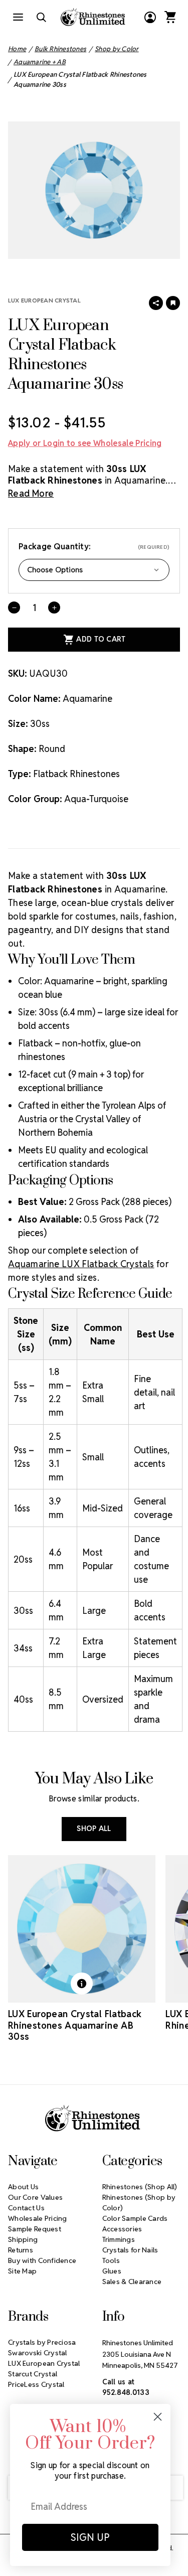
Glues (112, 2271)
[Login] (150, 17)
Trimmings (119, 2239)
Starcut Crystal (33, 2374)
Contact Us (26, 2208)
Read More (31, 493)
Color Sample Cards (135, 2218)
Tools (111, 2260)
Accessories (122, 2229)
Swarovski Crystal (38, 2353)
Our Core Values (35, 2197)
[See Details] (82, 1984)
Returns (21, 2250)
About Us (23, 2187)
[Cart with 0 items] (170, 17)
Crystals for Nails (130, 2250)
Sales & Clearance (132, 2282)
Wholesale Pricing (38, 2218)
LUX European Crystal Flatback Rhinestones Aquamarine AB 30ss (75, 2025)
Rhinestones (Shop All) (140, 2187)
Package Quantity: (94, 547)
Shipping (23, 2239)
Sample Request (35, 2229)
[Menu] (18, 17)
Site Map (22, 2271)
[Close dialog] (158, 2417)
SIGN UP (90, 2537)
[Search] (41, 17)
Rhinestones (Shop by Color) (139, 2203)
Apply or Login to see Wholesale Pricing (85, 443)
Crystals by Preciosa (42, 2342)
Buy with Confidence (42, 2260)
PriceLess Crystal (36, 2384)
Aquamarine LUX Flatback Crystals (81, 1264)
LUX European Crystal (44, 300)
